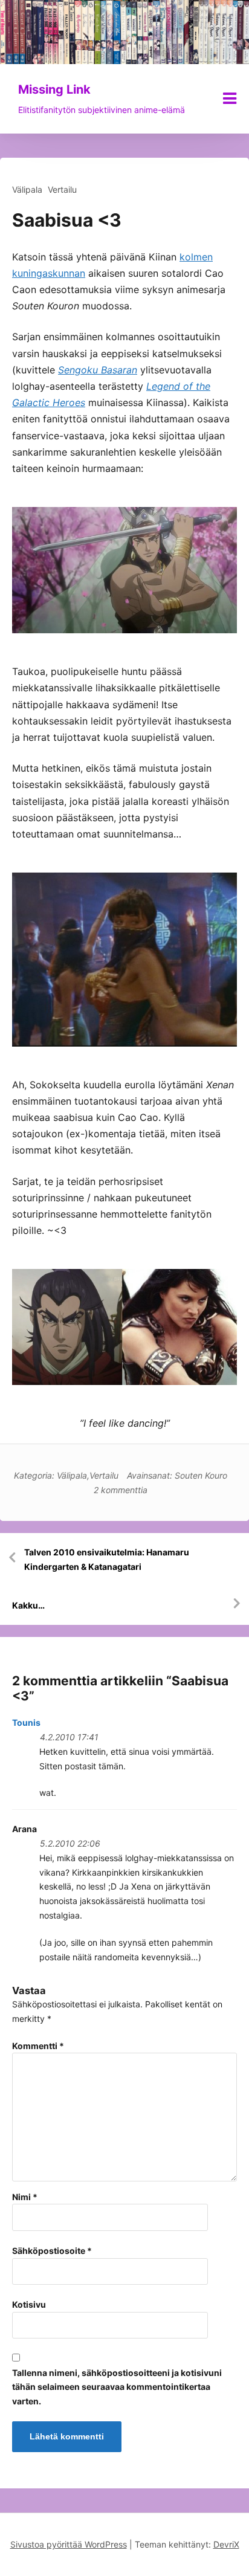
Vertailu (62, 189)
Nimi (25, 2197)
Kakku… (28, 1605)
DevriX (226, 2544)
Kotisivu (29, 2304)
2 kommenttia (121, 1490)
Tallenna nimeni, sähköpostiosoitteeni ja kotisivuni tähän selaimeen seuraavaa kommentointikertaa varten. (117, 2387)
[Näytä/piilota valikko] (230, 98)
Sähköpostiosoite (52, 2251)
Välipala (27, 189)
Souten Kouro (201, 1475)
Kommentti (38, 2046)
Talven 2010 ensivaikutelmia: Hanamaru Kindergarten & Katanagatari (107, 1559)
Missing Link (54, 89)
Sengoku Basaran (98, 370)
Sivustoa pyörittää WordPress (69, 2544)
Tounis (26, 1722)
